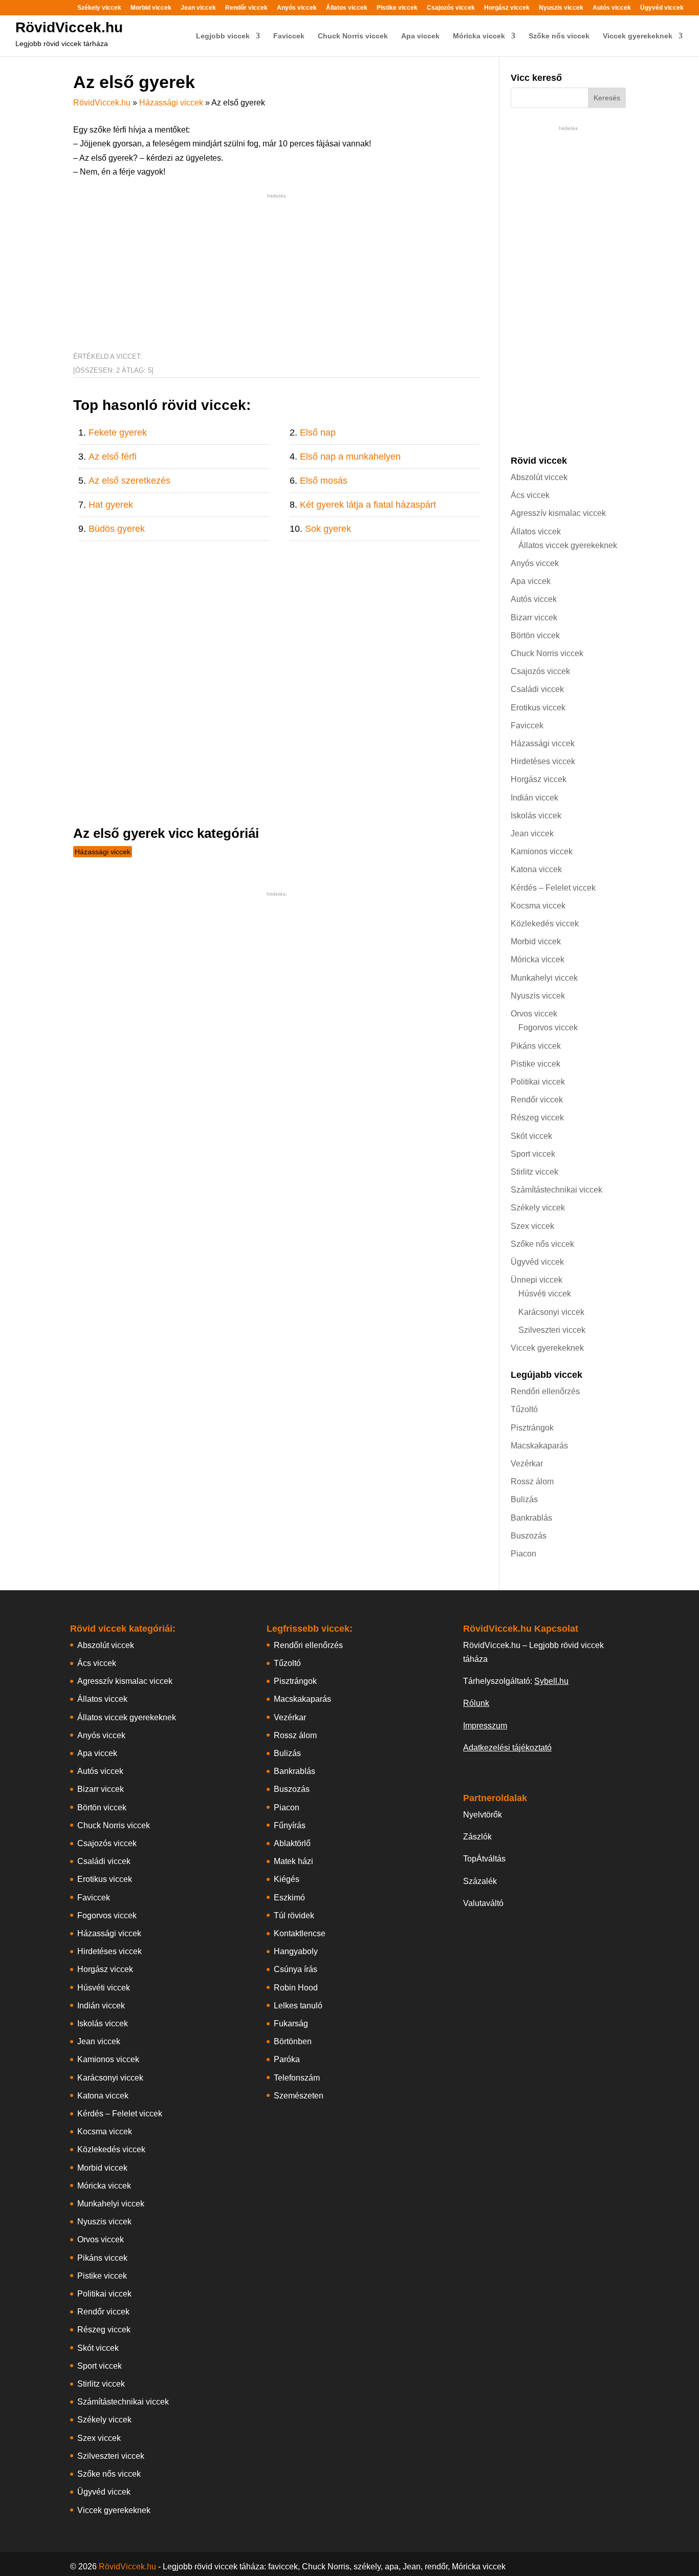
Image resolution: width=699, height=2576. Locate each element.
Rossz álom (532, 1481)
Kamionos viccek (542, 851)
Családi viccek (537, 689)
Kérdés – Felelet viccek (553, 888)
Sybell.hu (551, 1681)
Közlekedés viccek (545, 924)
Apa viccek (420, 36)
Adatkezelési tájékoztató (507, 1748)
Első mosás (324, 481)
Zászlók (477, 1837)
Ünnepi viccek (537, 1280)
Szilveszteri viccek (552, 1330)
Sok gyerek (328, 529)
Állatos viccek (347, 8)
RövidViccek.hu (69, 27)
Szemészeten (299, 2096)
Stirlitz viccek (534, 1172)
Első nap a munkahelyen (350, 457)
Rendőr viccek (246, 8)
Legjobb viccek (223, 36)
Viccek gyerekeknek (638, 36)
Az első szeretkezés (129, 481)
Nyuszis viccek (561, 8)
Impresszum (485, 1726)
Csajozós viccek (451, 8)
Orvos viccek (534, 1014)
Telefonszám (297, 2078)
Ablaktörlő (292, 1843)
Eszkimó (289, 1898)
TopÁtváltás (484, 1859)
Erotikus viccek (538, 708)
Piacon (523, 1554)
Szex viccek (532, 1226)
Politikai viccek (538, 1082)
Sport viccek (533, 1154)
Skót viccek (531, 1136)
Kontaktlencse (300, 1933)
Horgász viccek (507, 8)
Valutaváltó (483, 1903)
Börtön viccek (535, 635)
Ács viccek (530, 495)
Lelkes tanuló (298, 2006)
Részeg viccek (537, 1118)
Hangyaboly (296, 1951)
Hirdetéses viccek (543, 761)
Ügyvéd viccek (662, 8)
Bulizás (524, 1499)
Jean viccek (198, 8)
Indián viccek (534, 798)
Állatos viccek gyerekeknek (568, 545)
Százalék (480, 1881)
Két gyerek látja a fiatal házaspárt (368, 505)
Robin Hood (296, 1988)
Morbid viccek (151, 8)
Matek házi (293, 1861)
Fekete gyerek (118, 432)
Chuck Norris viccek (353, 36)
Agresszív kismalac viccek (558, 513)
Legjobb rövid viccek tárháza (62, 44)
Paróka (287, 2059)
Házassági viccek (171, 103)
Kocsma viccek (538, 906)
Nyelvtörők (483, 1815)
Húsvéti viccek (545, 1294)
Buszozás (529, 1536)
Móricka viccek (479, 36)
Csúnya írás (296, 1969)
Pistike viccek (397, 8)
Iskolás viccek (536, 816)
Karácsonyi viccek (551, 1312)
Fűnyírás (290, 1825)
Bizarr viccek (534, 618)
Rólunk (476, 1703)
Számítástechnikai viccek (556, 1190)
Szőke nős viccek (559, 36)
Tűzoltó (524, 1409)
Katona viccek (536, 869)
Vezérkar (527, 1464)
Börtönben (293, 2041)
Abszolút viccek (539, 477)
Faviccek (289, 36)
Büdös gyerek (117, 529)
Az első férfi (113, 457)
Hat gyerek (111, 505)
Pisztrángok (532, 1428)
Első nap (318, 432)
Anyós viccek (297, 8)
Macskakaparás (539, 1446)
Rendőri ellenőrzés (545, 1391)
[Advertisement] (277, 273)
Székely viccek (99, 8)
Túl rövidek (294, 1915)
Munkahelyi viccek (544, 978)
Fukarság (291, 2023)
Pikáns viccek (536, 1046)
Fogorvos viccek (548, 1027)
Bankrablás (531, 1518)
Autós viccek (612, 8)
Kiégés (287, 1879)
